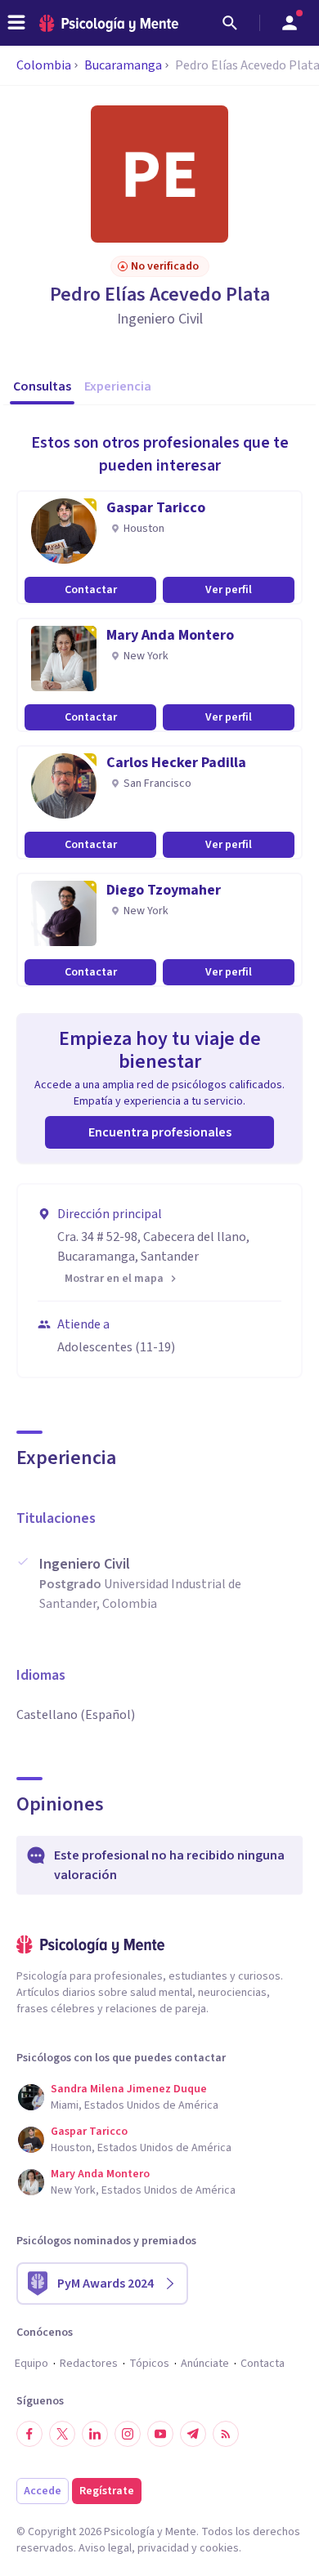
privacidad (163, 2548)
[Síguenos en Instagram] (128, 2434)
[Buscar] (230, 23)
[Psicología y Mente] (109, 23)
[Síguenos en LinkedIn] (95, 2434)
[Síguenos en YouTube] (160, 2434)
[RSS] (226, 2434)
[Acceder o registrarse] (290, 23)
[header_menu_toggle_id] (16, 23)
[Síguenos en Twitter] (62, 2434)
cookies (219, 2548)
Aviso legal (105, 2548)
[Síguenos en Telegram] (193, 2434)
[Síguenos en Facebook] (29, 2434)
